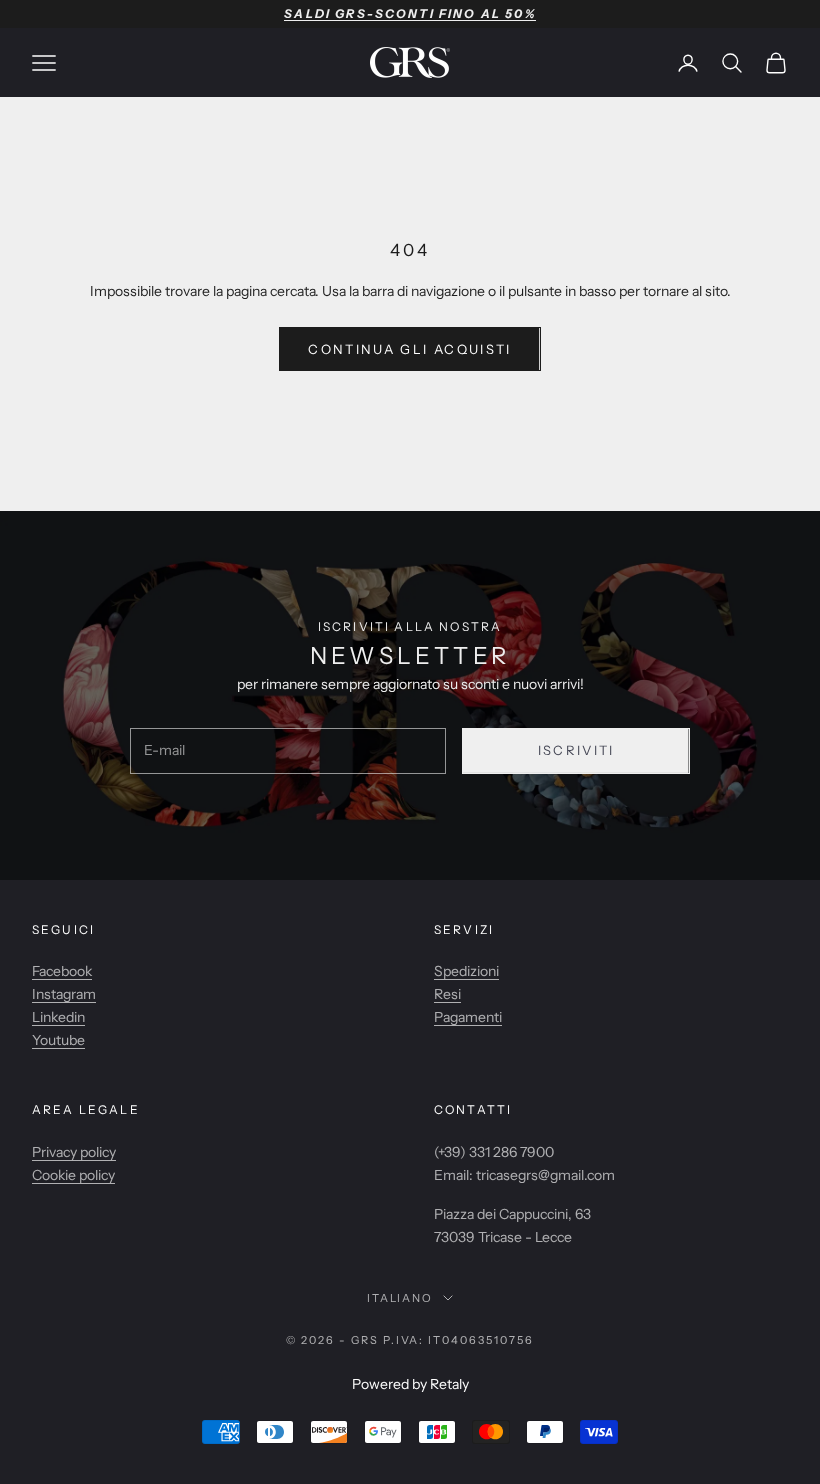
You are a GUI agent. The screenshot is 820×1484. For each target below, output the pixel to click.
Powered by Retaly (410, 1384)
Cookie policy (73, 1175)
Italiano (400, 1298)
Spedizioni (466, 971)
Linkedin (58, 1017)
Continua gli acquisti (409, 349)
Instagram (64, 994)
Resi (447, 994)
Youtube (58, 1040)
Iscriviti (576, 750)
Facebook (62, 971)
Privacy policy (74, 1152)
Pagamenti (468, 1017)
